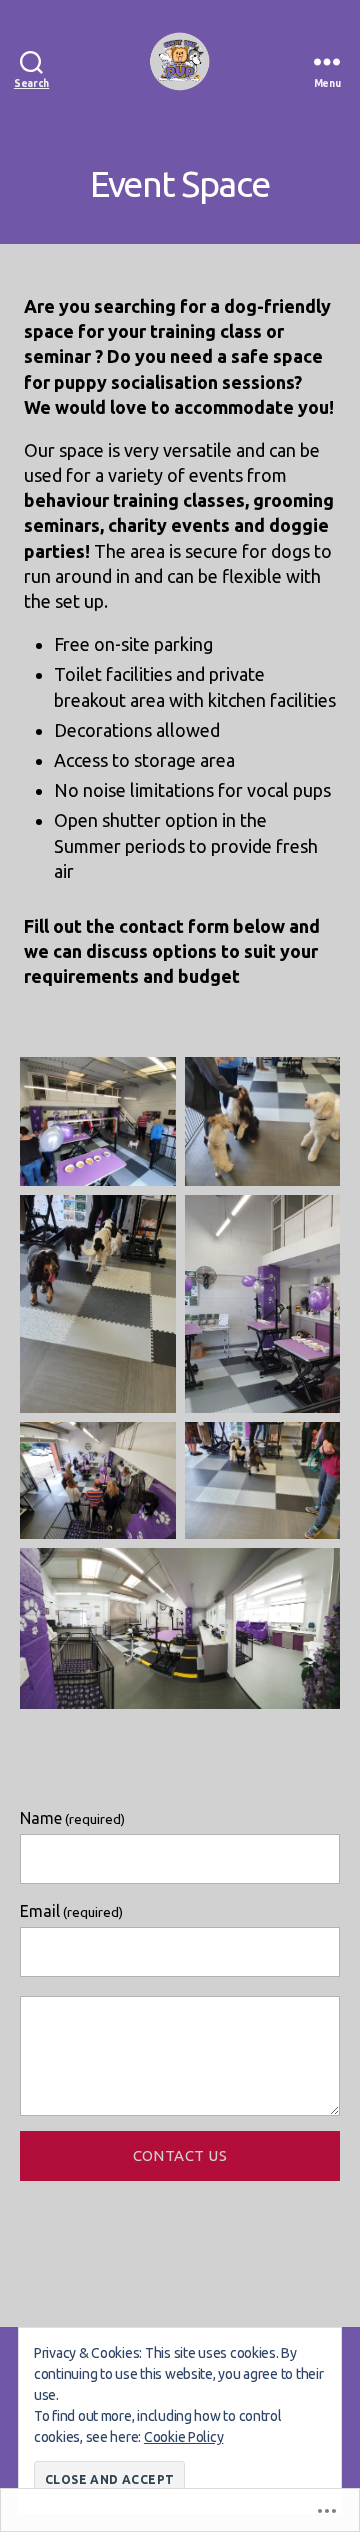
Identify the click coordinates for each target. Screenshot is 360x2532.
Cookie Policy (184, 2437)
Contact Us (180, 2155)
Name (72, 1818)
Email (71, 1911)
